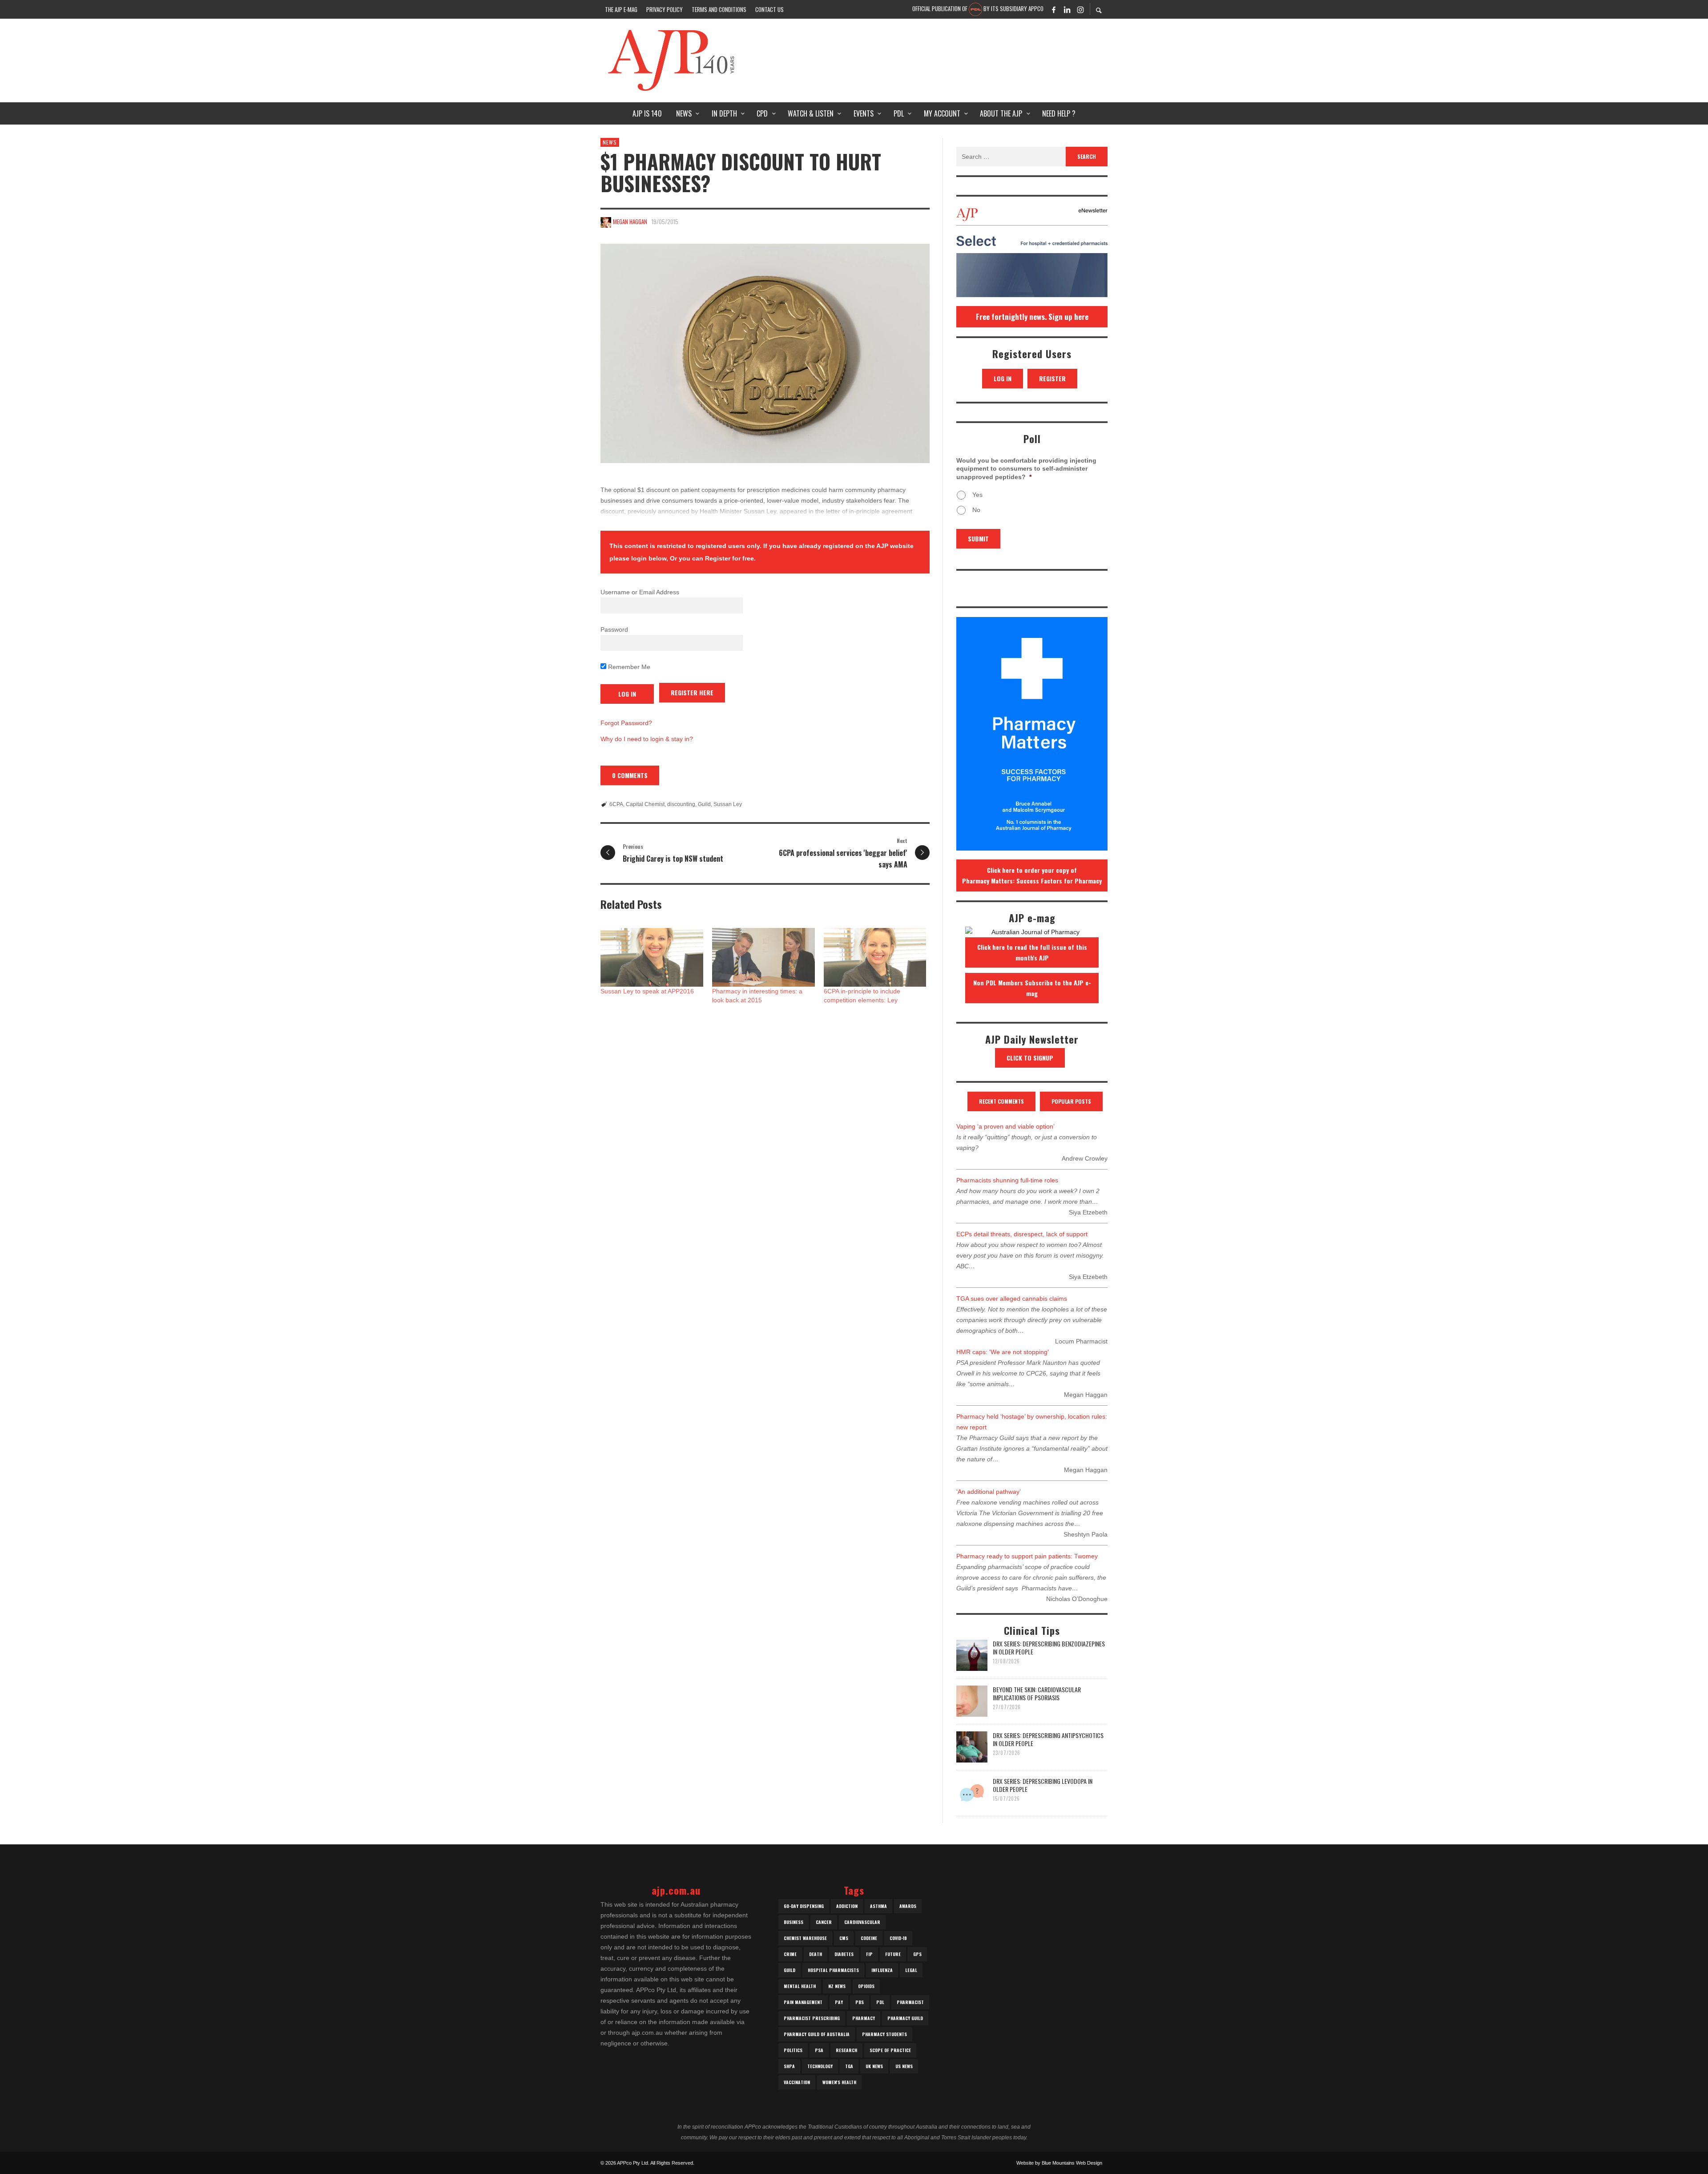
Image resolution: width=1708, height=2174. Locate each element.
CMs (844, 1938)
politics (793, 2050)
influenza (882, 1970)
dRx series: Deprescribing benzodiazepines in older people (1049, 1648)
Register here (692, 692)
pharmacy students (884, 2034)
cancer (824, 1922)
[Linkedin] (1067, 9)
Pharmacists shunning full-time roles (1007, 1180)
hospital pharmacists (833, 1970)
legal (911, 1970)
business (794, 1922)
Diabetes (844, 1954)
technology (820, 2066)
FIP (869, 1954)
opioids (866, 1986)
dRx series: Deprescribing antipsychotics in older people (1048, 1739)
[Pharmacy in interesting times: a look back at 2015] (763, 957)
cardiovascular (862, 1922)
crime (790, 1954)
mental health (800, 1986)
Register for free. (730, 558)
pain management (803, 2002)
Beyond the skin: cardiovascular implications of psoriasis (1037, 1693)
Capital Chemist (645, 804)
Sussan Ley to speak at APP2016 (647, 991)
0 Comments (630, 775)
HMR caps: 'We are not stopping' (1003, 1352)
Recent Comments (1001, 1101)
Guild (704, 804)
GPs (917, 1954)
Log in (1003, 378)
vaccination (797, 2082)
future (893, 1954)
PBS (860, 2002)
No (976, 510)
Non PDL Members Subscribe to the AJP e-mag (1032, 988)
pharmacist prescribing (812, 2018)
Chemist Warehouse (805, 1938)
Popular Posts (1071, 1101)
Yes (977, 495)
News (610, 142)
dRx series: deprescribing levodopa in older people (1043, 1785)
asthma (878, 1906)
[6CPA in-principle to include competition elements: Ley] (875, 957)
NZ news (837, 1986)
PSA (819, 2050)
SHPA (789, 2066)
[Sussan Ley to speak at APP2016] (652, 957)
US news (904, 2066)
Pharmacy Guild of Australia (817, 2034)
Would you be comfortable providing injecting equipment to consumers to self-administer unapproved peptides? (1026, 468)
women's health (839, 2082)
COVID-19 (898, 1938)
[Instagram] (1080, 9)
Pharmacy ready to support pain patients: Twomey (1027, 1556)
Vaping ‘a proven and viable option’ (1005, 1126)
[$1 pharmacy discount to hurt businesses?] (765, 353)
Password (614, 629)
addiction (847, 1906)
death (816, 1954)
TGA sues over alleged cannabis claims (1012, 1299)
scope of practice (890, 2050)
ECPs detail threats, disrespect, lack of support (1022, 1234)
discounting (681, 804)
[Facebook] (1054, 9)
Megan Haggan (630, 222)
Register (1052, 378)
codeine (869, 1938)
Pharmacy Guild (905, 2018)
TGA (849, 2066)
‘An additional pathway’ (989, 1492)
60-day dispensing (804, 1906)
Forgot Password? (626, 723)
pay (839, 2002)
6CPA (616, 804)
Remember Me (628, 667)
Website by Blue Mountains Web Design (1059, 2163)
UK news (874, 2066)
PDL (880, 2002)
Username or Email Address (640, 592)
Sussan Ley (728, 804)
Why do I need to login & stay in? (647, 739)
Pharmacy (864, 2018)
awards (908, 1906)
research (846, 2050)
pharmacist (910, 2002)
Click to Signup (1030, 1058)
